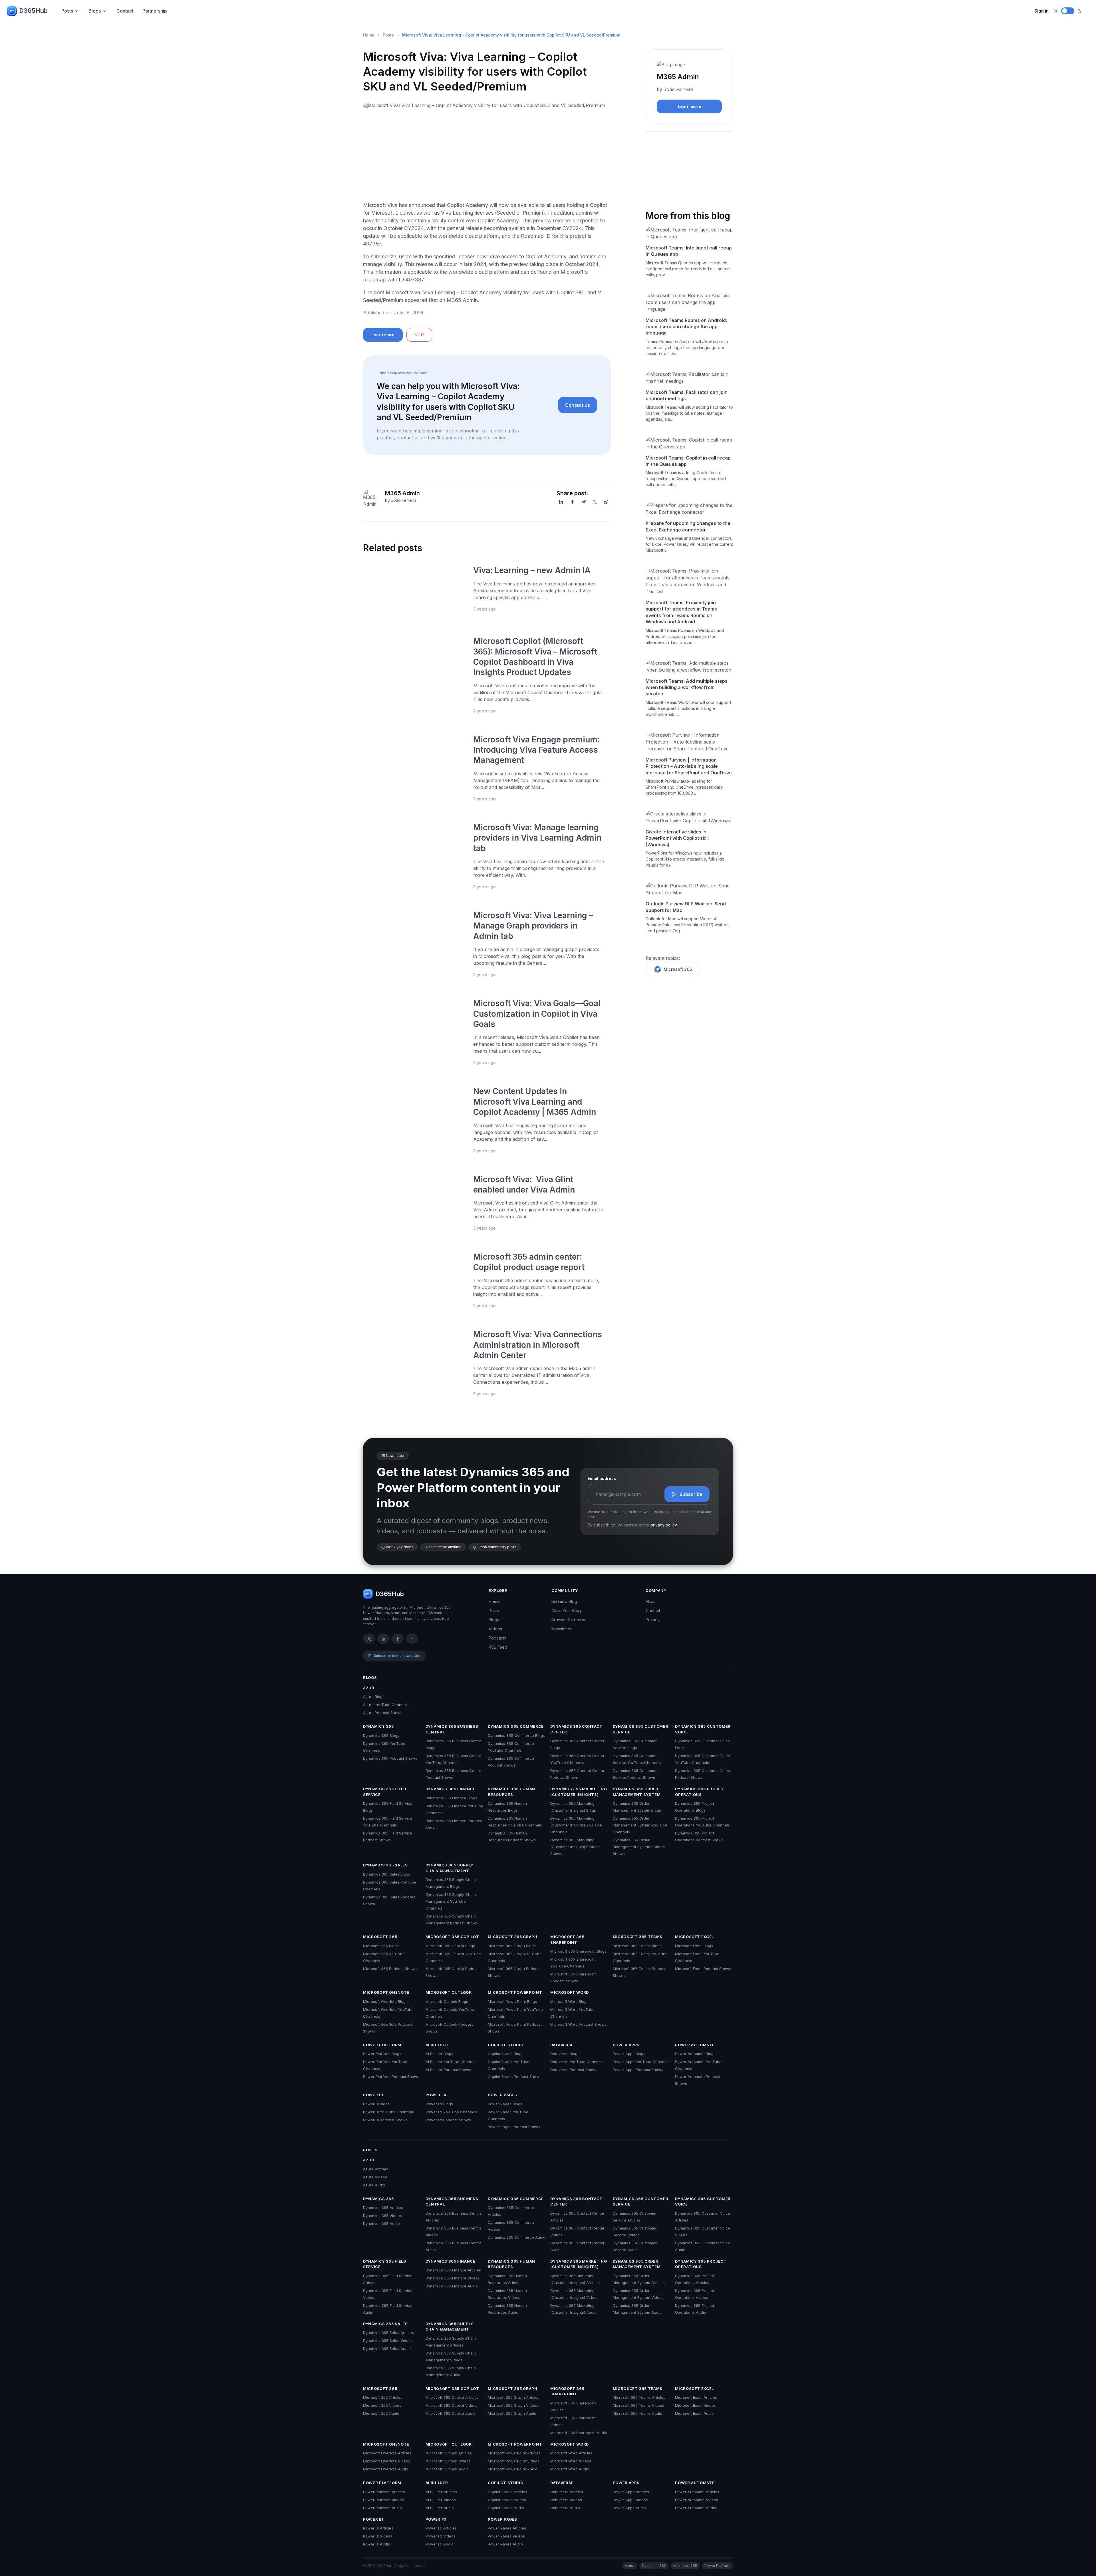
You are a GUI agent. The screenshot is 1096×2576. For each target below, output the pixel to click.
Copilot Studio (505, 2045)
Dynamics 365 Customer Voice (703, 1729)
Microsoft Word (570, 1992)
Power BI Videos (378, 2536)
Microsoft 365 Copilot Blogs (450, 1946)
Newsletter (562, 1629)
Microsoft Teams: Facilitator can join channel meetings (687, 395)
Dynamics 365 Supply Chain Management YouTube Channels (451, 1901)
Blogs (95, 11)
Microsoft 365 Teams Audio (637, 2413)
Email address (602, 1478)
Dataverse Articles (567, 2492)
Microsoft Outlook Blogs (447, 2001)
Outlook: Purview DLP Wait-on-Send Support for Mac (686, 907)
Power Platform (382, 2045)
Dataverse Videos (566, 2500)
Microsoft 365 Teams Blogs (637, 1946)
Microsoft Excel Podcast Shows (703, 1969)
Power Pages (502, 2095)
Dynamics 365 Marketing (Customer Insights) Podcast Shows (576, 1847)
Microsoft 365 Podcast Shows (390, 1969)
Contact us (578, 405)
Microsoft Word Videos (571, 2461)
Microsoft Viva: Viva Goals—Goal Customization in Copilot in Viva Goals (537, 1014)
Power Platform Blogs (382, 2054)
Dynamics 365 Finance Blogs (451, 1798)
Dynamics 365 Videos (382, 2216)
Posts (67, 11)
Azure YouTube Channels (386, 1705)
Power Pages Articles (507, 2528)
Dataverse (562, 2045)
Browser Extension (569, 1620)
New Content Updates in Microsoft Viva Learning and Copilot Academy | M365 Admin (535, 1102)
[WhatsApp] (606, 502)
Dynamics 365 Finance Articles (453, 2270)
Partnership (155, 11)
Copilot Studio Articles (507, 2492)
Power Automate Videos (697, 2500)
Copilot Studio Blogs (506, 2054)
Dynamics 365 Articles (383, 2208)
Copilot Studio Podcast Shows (515, 2076)
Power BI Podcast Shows (385, 2120)
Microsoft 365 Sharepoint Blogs (578, 1951)
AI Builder (437, 2045)
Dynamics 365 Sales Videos (388, 2341)
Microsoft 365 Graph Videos (513, 2405)
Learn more (383, 335)
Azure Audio (374, 2185)
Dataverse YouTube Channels (577, 2062)
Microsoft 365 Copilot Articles (452, 2397)
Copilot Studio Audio (506, 2508)
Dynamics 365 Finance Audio (452, 2286)
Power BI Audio (377, 2544)
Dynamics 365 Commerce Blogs (516, 1735)
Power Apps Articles (631, 2492)
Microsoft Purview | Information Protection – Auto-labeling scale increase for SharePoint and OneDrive (689, 766)
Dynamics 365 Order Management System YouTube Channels (640, 1825)
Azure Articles (376, 2169)
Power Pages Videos (506, 2536)
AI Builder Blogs (439, 2054)
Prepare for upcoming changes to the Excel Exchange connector (688, 526)
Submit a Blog (564, 1601)
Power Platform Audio (382, 2508)
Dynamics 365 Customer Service (641, 1729)
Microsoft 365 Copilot (452, 1937)
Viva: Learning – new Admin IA (532, 570)
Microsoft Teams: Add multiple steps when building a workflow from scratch (687, 687)
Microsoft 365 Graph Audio (512, 2413)
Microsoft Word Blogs (569, 2001)
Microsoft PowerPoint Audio (513, 2469)
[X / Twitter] (369, 1639)
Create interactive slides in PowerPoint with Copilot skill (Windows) (677, 838)
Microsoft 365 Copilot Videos (452, 2405)
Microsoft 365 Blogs (381, 1946)
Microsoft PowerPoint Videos (514, 2461)
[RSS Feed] (412, 1639)
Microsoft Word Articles (571, 2453)
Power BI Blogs (376, 2104)
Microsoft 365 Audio (381, 2413)
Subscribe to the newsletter (397, 1656)
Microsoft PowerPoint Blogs (512, 2001)
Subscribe (691, 1494)
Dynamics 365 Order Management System (637, 1792)
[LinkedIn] (561, 502)
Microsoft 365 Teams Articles (639, 2397)
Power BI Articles (378, 2528)
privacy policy (664, 1525)
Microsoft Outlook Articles (449, 2453)
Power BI (373, 2095)
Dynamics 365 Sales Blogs (387, 1874)
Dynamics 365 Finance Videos (453, 2278)
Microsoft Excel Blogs (694, 1946)
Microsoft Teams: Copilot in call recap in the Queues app (688, 461)
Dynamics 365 (378, 1726)
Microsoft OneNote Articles (387, 2453)
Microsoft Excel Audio (694, 2413)
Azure (370, 1688)
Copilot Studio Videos (507, 2500)
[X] (595, 502)
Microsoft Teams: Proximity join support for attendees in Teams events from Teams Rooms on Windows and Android (681, 612)
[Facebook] (573, 502)
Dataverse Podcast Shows (574, 2070)
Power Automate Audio (696, 2508)
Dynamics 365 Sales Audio (387, 2349)
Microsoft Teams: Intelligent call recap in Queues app (689, 251)
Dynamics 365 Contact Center (576, 1729)
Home (369, 35)
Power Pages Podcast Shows (514, 2127)
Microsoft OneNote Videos (387, 2461)
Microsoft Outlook (449, 1992)
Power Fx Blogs (439, 2104)
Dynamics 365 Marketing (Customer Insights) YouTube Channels (576, 1825)
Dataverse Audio (565, 2508)
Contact (125, 11)
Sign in (1041, 11)
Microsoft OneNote (386, 1992)
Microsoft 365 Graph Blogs (512, 1946)
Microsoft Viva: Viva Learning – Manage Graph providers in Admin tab (533, 926)
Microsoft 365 (678, 969)
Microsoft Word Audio (570, 2469)
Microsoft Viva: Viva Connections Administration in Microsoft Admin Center (538, 1345)
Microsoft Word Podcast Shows (578, 2024)
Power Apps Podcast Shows (638, 2070)
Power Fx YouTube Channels (451, 2112)
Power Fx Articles (441, 2528)
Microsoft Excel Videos (695, 2405)
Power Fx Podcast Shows (448, 2120)
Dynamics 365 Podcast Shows (390, 1758)
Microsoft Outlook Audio (447, 2469)
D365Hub (33, 11)
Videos (495, 1629)
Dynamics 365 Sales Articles (388, 2333)
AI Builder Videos (441, 2500)
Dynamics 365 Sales (385, 1865)
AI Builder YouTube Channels (452, 2062)
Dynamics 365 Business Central (452, 1729)
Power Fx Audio (440, 2544)
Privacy (653, 1620)
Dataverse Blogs (565, 2054)
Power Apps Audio (629, 2508)
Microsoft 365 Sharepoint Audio (579, 2433)
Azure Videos (375, 2177)
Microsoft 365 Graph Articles (514, 2397)
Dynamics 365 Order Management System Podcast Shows (639, 1847)
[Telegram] (584, 502)
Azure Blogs (374, 1697)
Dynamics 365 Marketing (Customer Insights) (579, 1792)
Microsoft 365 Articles (383, 2397)
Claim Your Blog (566, 1611)
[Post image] (415, 590)
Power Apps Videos (630, 2500)
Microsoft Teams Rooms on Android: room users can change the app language (686, 327)
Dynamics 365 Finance (451, 1789)
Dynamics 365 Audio (381, 2223)
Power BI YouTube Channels (388, 2112)
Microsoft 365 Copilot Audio (451, 2413)
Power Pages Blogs (505, 2104)
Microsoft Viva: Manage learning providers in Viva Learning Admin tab (537, 838)
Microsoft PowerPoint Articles (514, 2453)
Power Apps (626, 2045)
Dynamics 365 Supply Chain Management (449, 1868)
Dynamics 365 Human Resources (511, 1792)
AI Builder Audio (440, 2508)
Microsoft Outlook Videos (448, 2461)
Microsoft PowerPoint (515, 1992)
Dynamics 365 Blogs (381, 1735)
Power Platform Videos (383, 2500)
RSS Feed (498, 1647)
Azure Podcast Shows (383, 1713)
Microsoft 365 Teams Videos (638, 2405)
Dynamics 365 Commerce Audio (517, 2237)
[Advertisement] (487, 157)
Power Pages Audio (505, 2544)
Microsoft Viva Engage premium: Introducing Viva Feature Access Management (536, 750)
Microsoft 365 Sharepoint (567, 1939)
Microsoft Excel (694, 1937)
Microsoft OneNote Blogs (385, 2001)
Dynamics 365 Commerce (516, 1726)
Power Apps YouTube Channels (641, 2062)
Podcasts (497, 1638)
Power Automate (695, 2045)
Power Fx (436, 2095)
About (651, 1601)
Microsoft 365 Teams (638, 1937)
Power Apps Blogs (629, 2054)
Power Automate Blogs (695, 2054)
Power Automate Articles (697, 2492)
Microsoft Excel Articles (696, 2397)
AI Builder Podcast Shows (448, 2070)
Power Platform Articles (384, 2492)
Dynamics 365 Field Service (385, 1792)
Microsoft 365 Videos (382, 2405)
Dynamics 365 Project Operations (701, 1792)
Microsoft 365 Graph (512, 1937)
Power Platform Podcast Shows (391, 2076)
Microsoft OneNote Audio (386, 2469)
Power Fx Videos (441, 2536)
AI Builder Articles (441, 2492)
